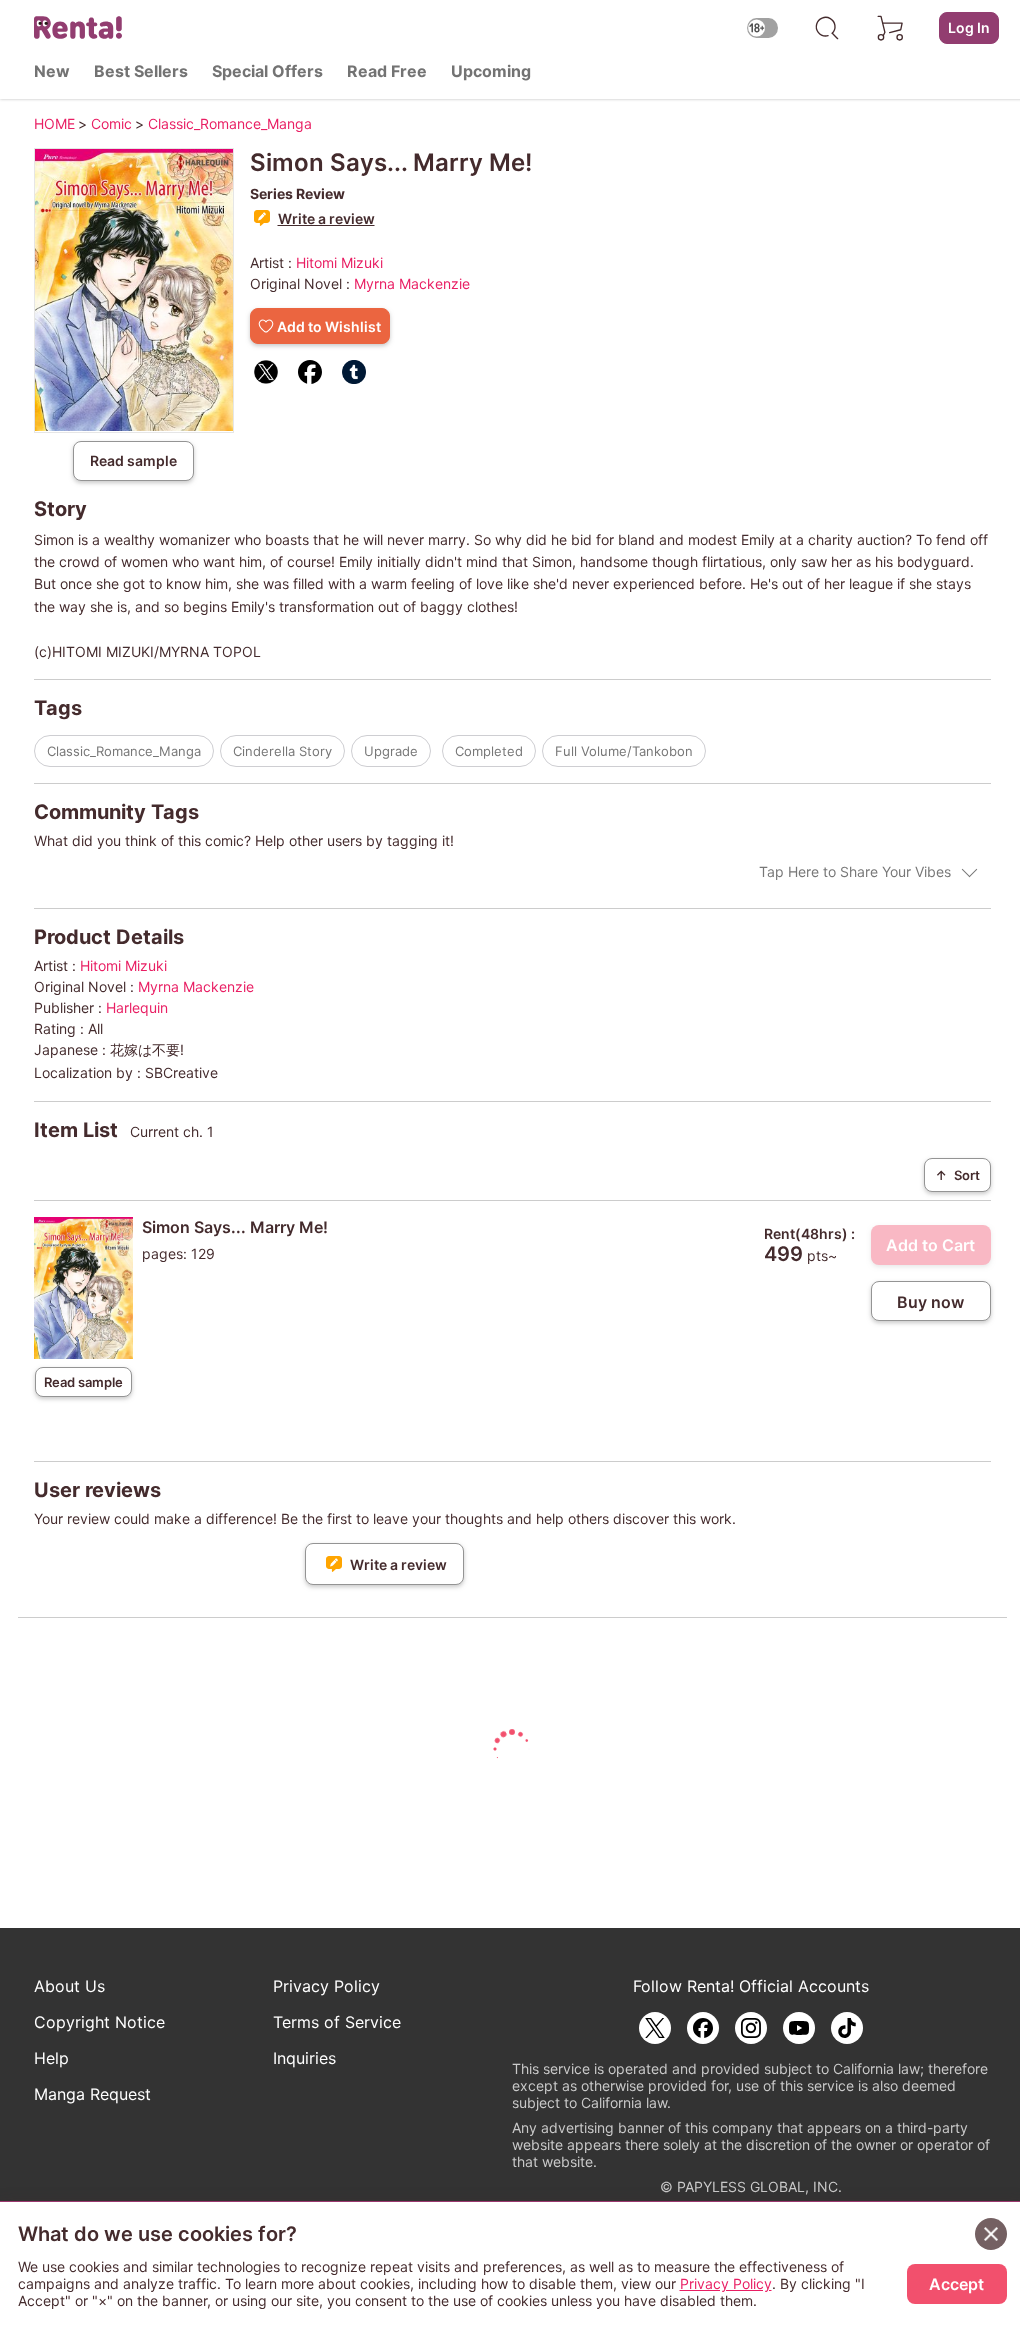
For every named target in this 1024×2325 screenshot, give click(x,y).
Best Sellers (141, 71)
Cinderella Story (282, 751)
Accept (956, 2284)
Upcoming (491, 71)
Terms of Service (337, 2022)
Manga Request (92, 2094)
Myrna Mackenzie (412, 283)
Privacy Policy (326, 1986)
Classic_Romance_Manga (124, 751)
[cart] (891, 28)
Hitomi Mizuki (339, 262)
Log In (969, 27)
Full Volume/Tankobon (624, 751)
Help (51, 2058)
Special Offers (267, 71)
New (52, 71)
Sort (957, 1175)
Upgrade (391, 751)
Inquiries (304, 2058)
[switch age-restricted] (763, 27)
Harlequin (137, 1007)
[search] (827, 28)
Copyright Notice (99, 2022)
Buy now (930, 1302)
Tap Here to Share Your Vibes (855, 871)
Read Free (387, 71)
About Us (69, 1986)
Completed (489, 751)
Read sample (133, 460)
